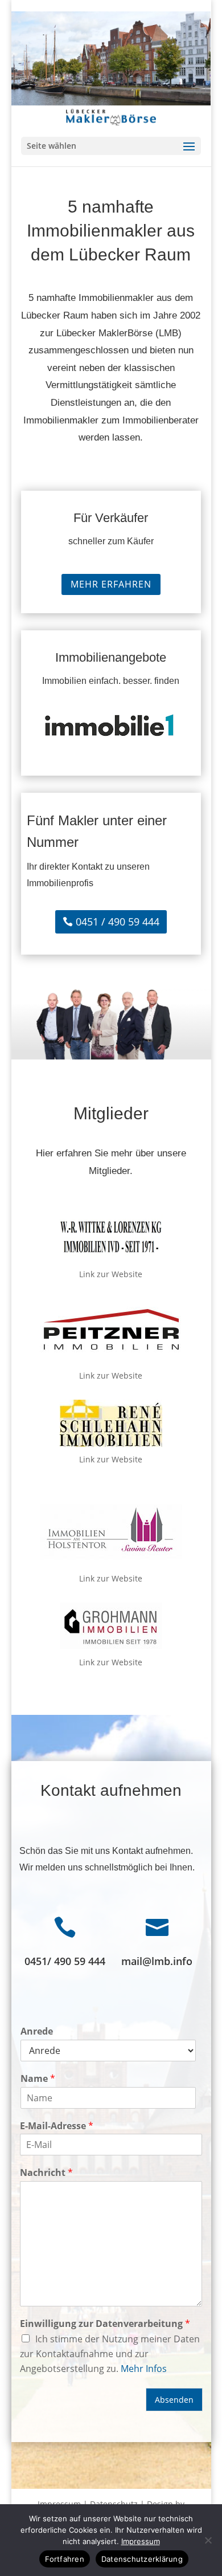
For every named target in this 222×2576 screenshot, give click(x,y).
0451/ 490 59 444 (65, 1961)
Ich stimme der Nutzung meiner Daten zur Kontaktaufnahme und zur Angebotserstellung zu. (110, 2354)
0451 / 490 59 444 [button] (118, 922)
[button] (111, 146)
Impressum (141, 2541)
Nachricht (46, 2173)
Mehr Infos (144, 2369)
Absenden (174, 2400)
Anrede (37, 2031)
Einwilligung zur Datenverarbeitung (105, 2324)
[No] (208, 2540)
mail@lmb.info (157, 1961)
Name (38, 2079)
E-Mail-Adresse (57, 2126)
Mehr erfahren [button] (111, 584)
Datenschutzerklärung (142, 2559)
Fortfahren (65, 2559)
